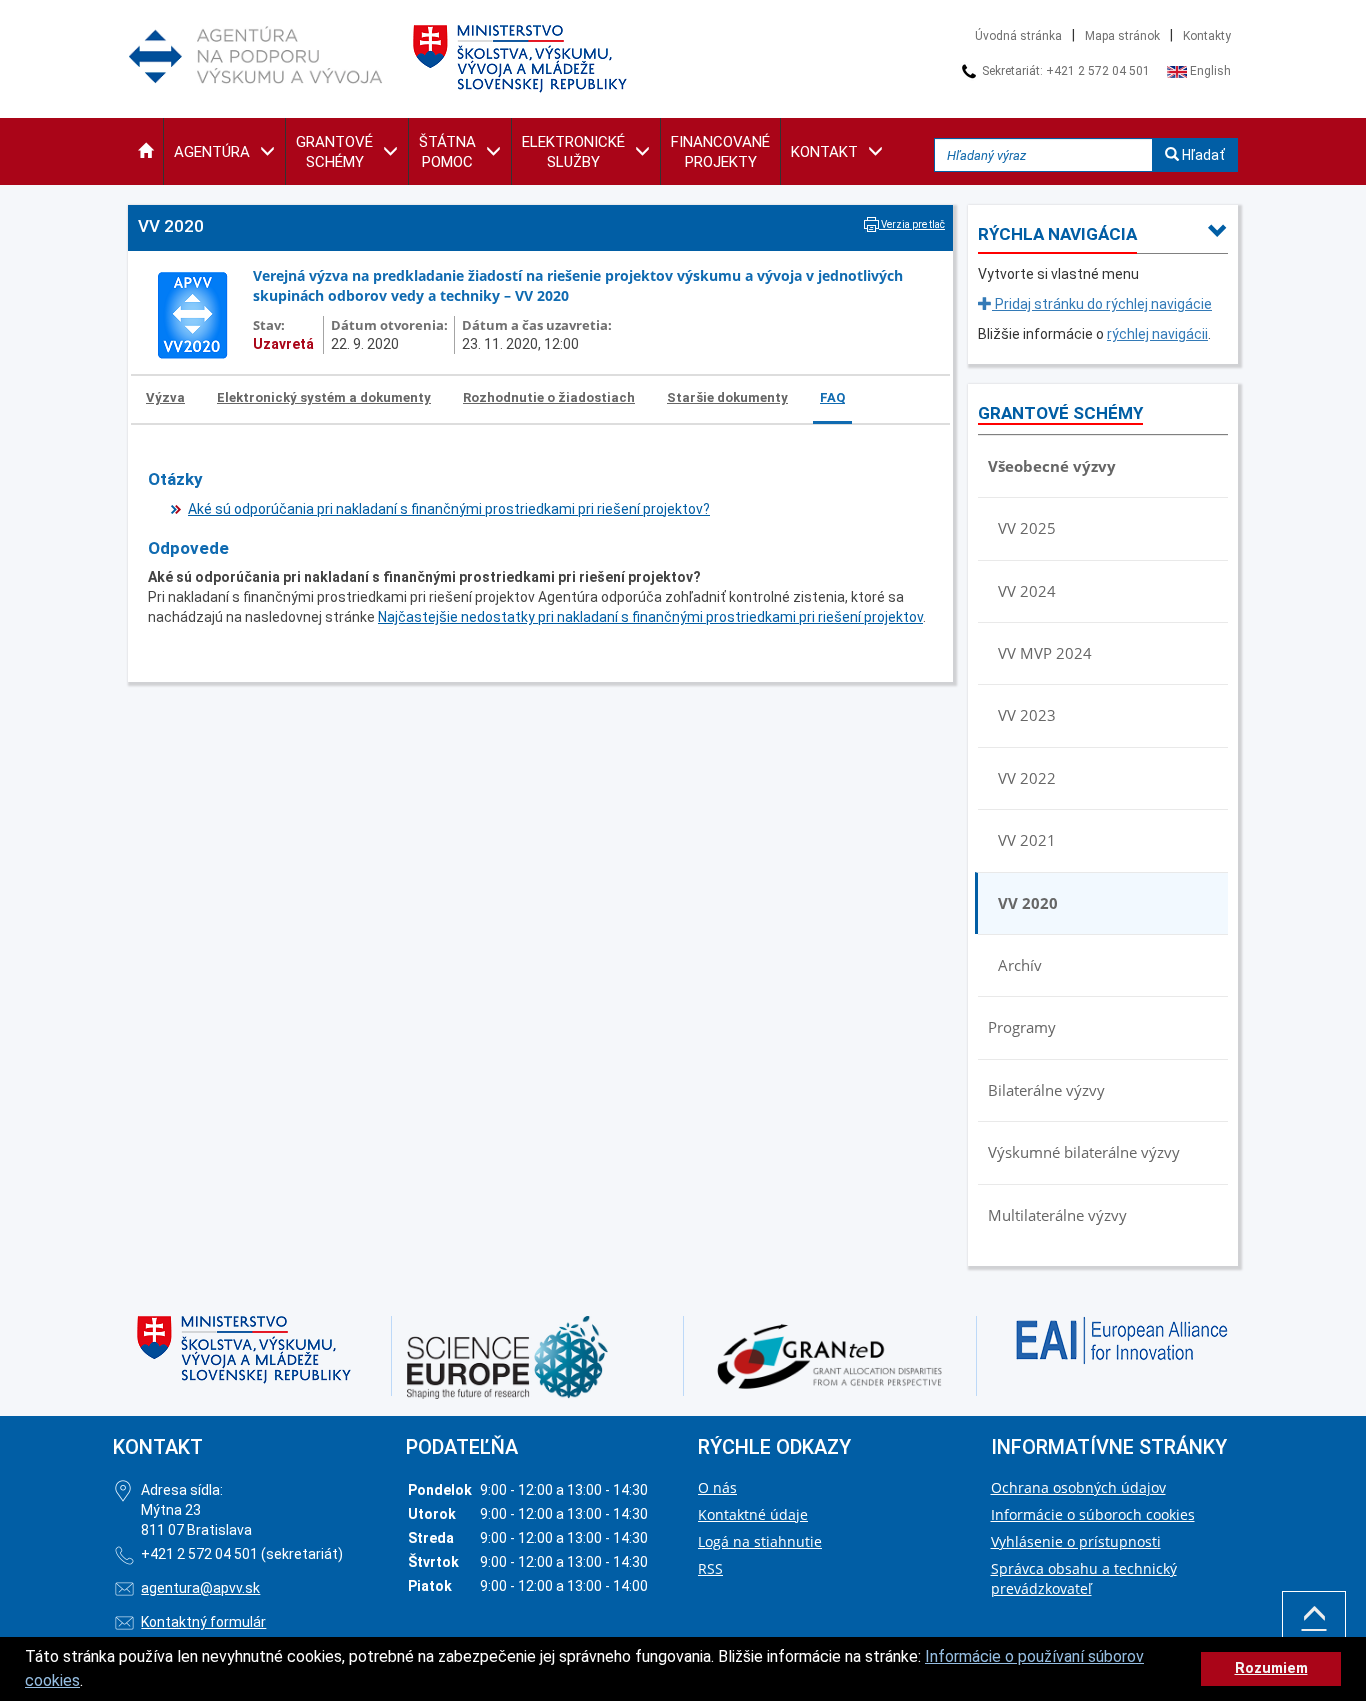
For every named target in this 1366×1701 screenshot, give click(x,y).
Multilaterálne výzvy (1057, 1215)
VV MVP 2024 (1045, 653)
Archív (1020, 965)
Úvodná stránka (1018, 36)
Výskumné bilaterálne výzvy (1084, 1152)
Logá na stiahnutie (760, 1541)
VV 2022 (1027, 778)
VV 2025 (1027, 528)
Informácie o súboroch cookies (1093, 1514)
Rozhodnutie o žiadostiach (549, 397)
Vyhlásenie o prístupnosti (1076, 1541)
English (1209, 71)
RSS (710, 1568)
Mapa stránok (1122, 36)
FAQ (832, 397)
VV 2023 (1027, 715)
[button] (145, 151)
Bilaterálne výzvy (1046, 1090)
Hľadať (1202, 155)
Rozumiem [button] (1271, 1668)
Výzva (165, 397)
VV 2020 (1028, 903)
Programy (1022, 1027)
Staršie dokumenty (727, 397)
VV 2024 (1027, 591)
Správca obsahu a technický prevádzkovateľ (1084, 1578)
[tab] (166, 398)
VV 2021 (1027, 840)
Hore (1314, 1645)
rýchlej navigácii (1157, 334)
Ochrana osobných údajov (1078, 1487)
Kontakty (1207, 36)
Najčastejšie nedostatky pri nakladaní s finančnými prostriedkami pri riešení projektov (650, 617)
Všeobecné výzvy (1052, 466)
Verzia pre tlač (912, 224)
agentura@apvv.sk (200, 1588)
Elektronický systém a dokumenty (324, 397)
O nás (717, 1487)
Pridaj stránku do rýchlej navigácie (1102, 304)
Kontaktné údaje (753, 1514)
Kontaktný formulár (203, 1622)
